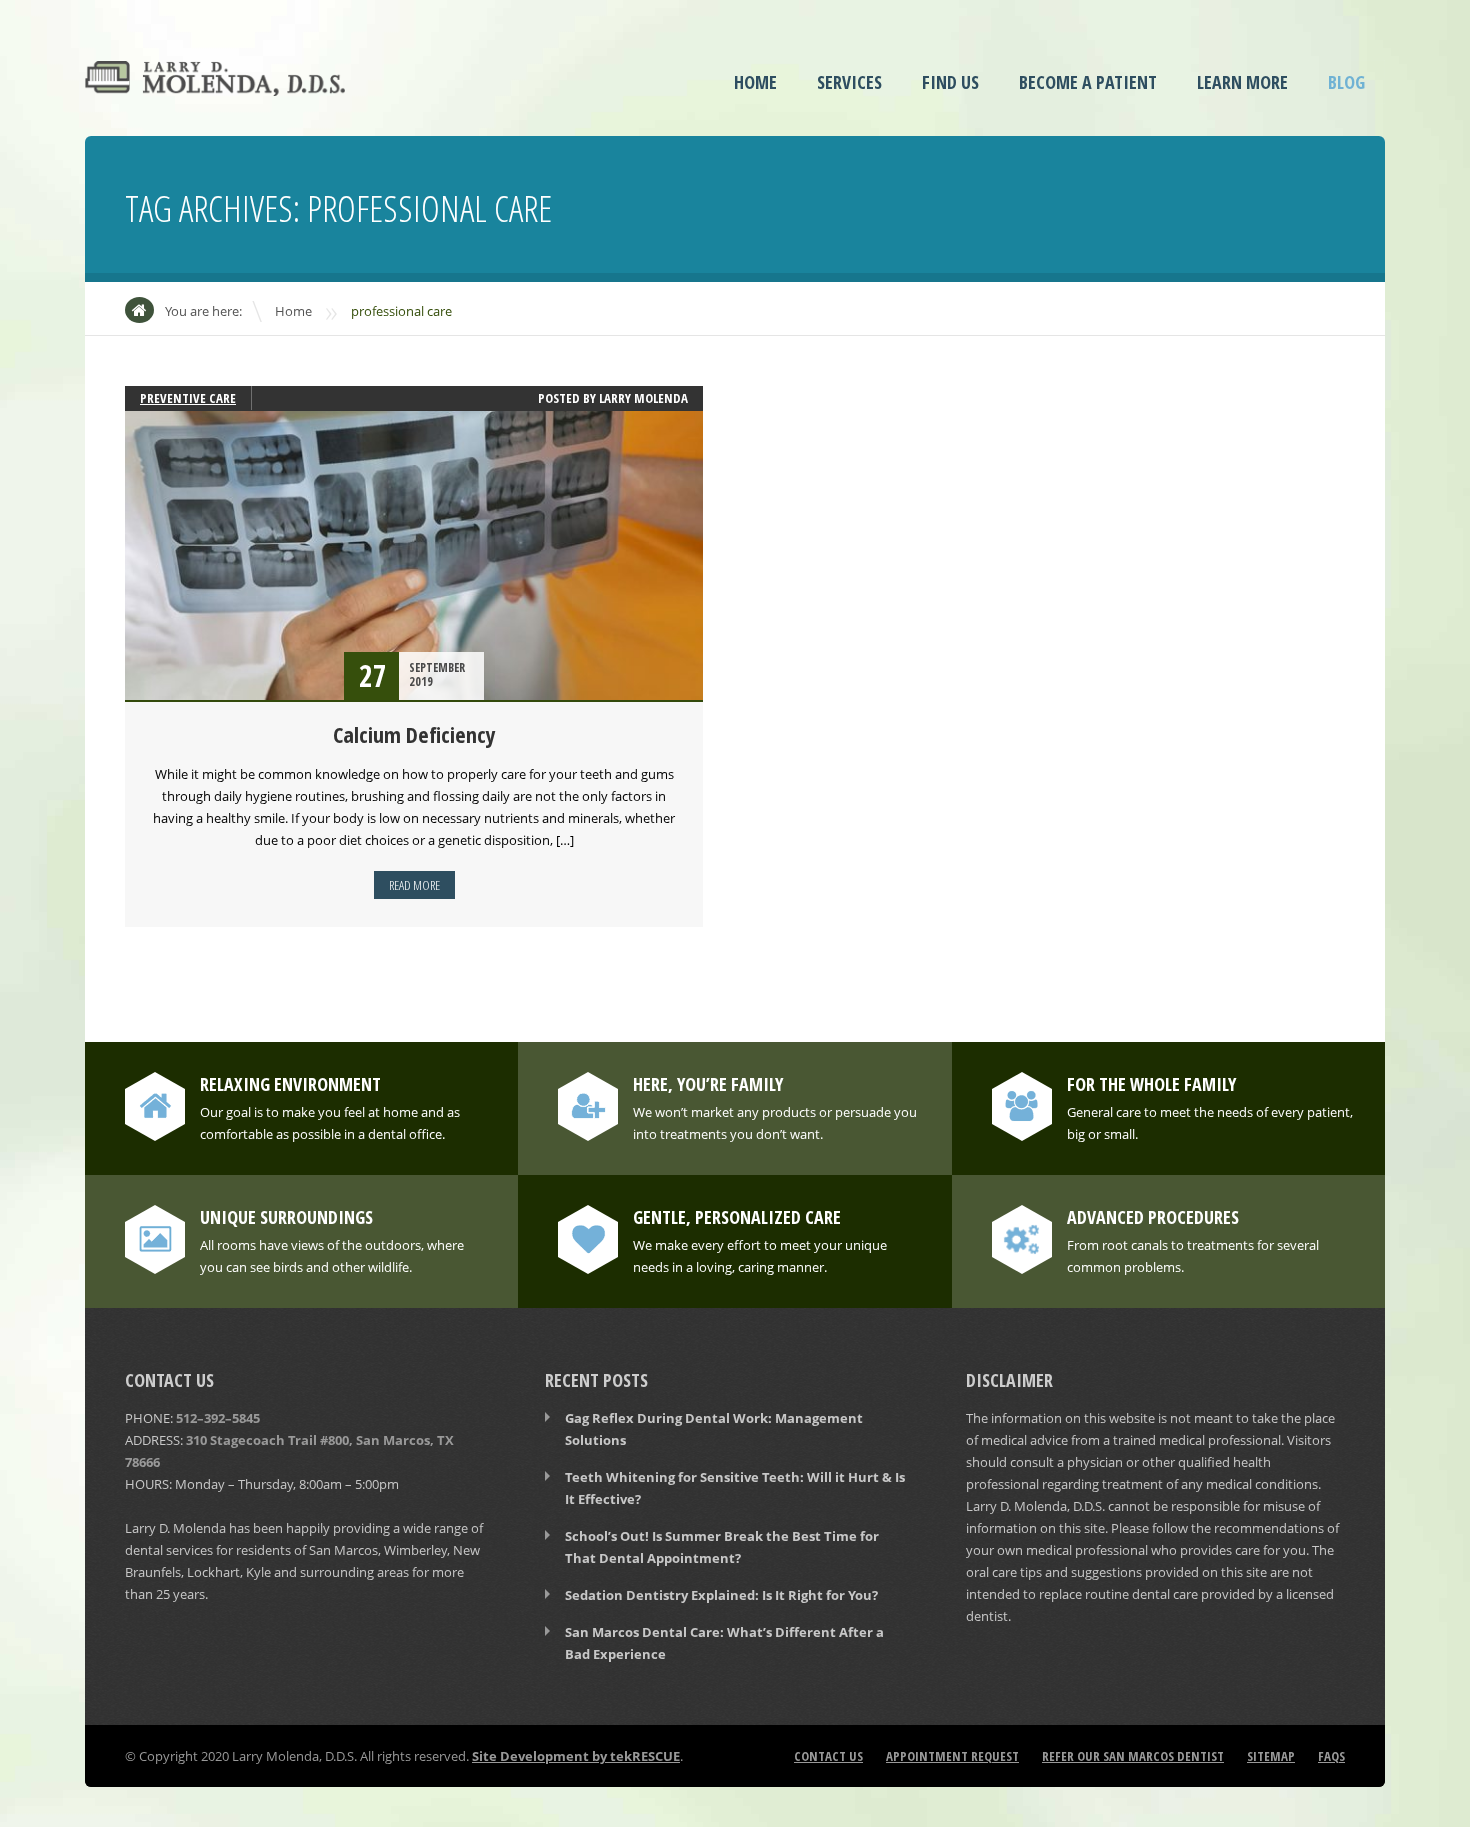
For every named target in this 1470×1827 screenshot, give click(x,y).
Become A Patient (1088, 82)
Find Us (950, 82)
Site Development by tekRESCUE (576, 1756)
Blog (1346, 82)
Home (755, 82)
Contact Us (828, 1756)
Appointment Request (952, 1756)
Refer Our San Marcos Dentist (1133, 1756)
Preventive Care (188, 398)
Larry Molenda (643, 398)
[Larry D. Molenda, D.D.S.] (215, 82)
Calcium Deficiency (414, 734)
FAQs (1331, 1756)
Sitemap (1271, 1756)
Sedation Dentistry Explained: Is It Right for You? (721, 1595)
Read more (414, 885)
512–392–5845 (218, 1418)
